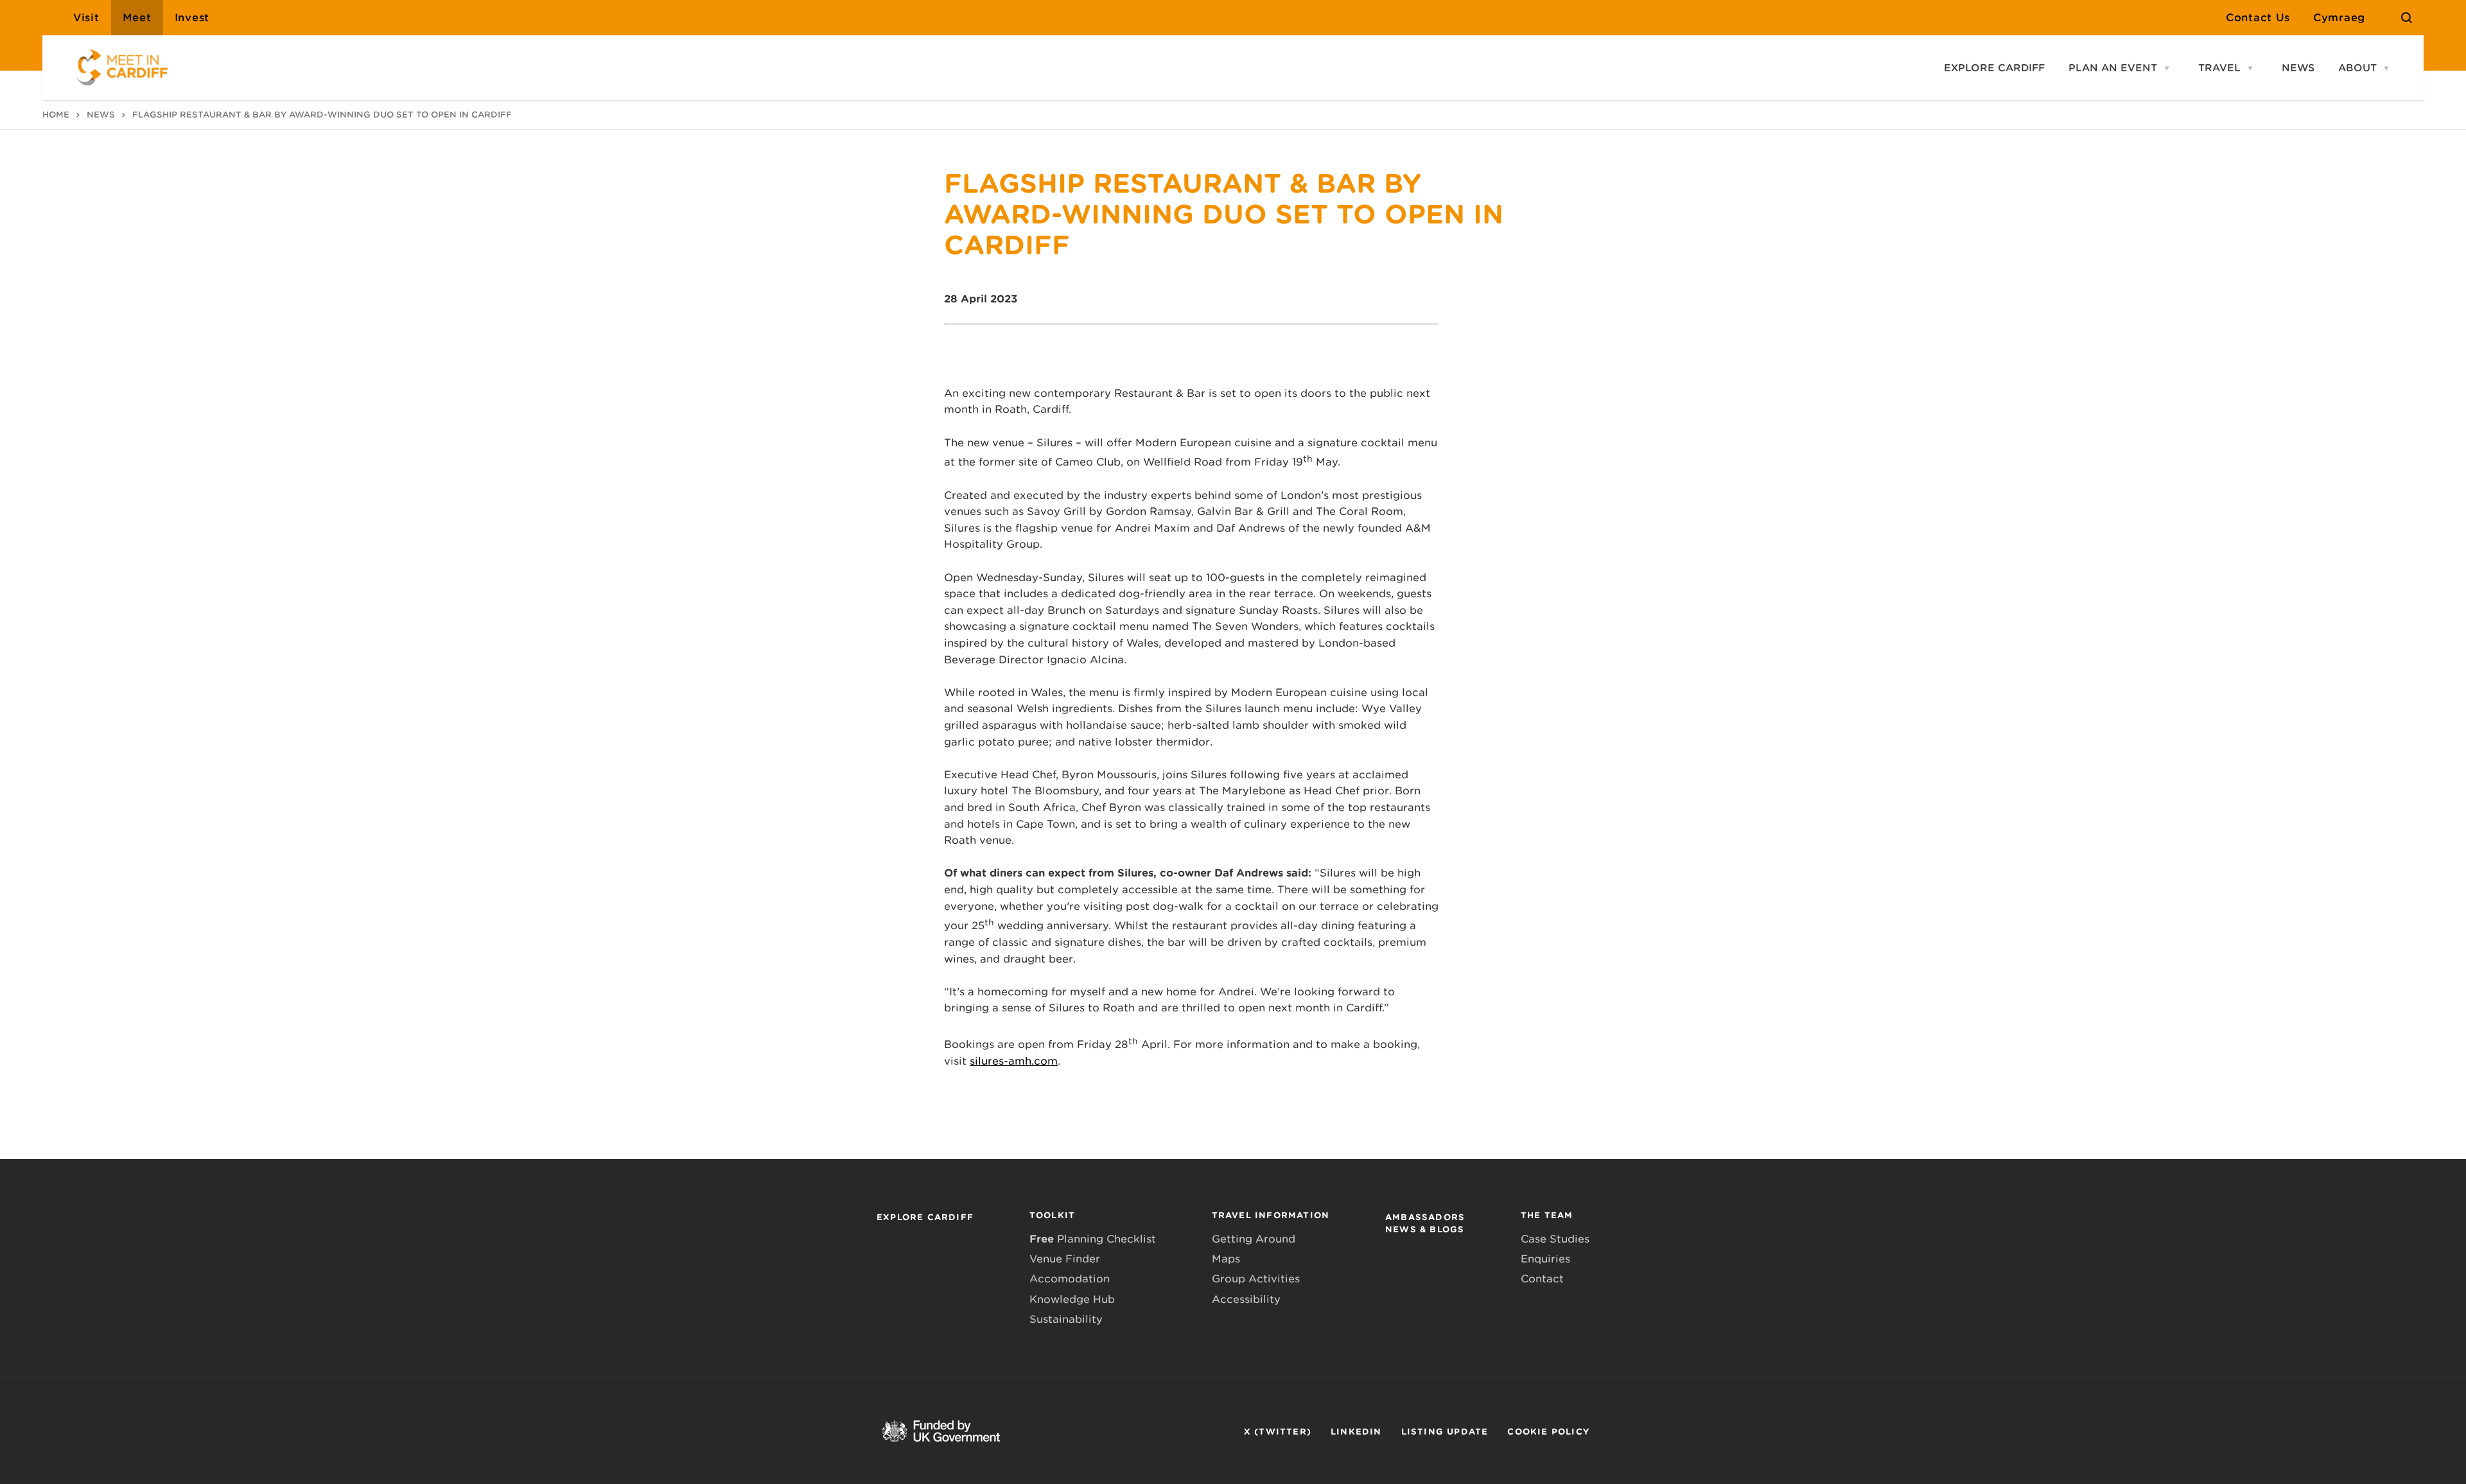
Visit (86, 18)
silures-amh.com (1014, 1061)
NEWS (2298, 68)
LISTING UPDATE (1445, 1432)
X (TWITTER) (1278, 1432)
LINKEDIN (1356, 1432)
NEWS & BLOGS (1425, 1229)
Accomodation (1070, 1279)
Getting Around (1254, 1239)
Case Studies (1555, 1239)
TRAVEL (2219, 68)
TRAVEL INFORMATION (1271, 1215)
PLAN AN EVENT (2113, 68)
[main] (1233, 742)
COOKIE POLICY (1548, 1432)
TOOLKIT (1052, 1215)
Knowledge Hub (1072, 1299)
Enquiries (1545, 1259)
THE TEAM (1547, 1215)
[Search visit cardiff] (2407, 18)
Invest (192, 18)
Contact (1542, 1279)
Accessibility (1246, 1299)
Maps (1226, 1259)
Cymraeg (2339, 18)
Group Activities (1256, 1279)
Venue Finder (1065, 1259)
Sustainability (1066, 1319)
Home (56, 115)
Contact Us (2258, 18)
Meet (137, 18)
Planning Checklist (1093, 1239)
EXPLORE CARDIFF (1994, 68)
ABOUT (2357, 68)
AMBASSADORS (1425, 1217)
